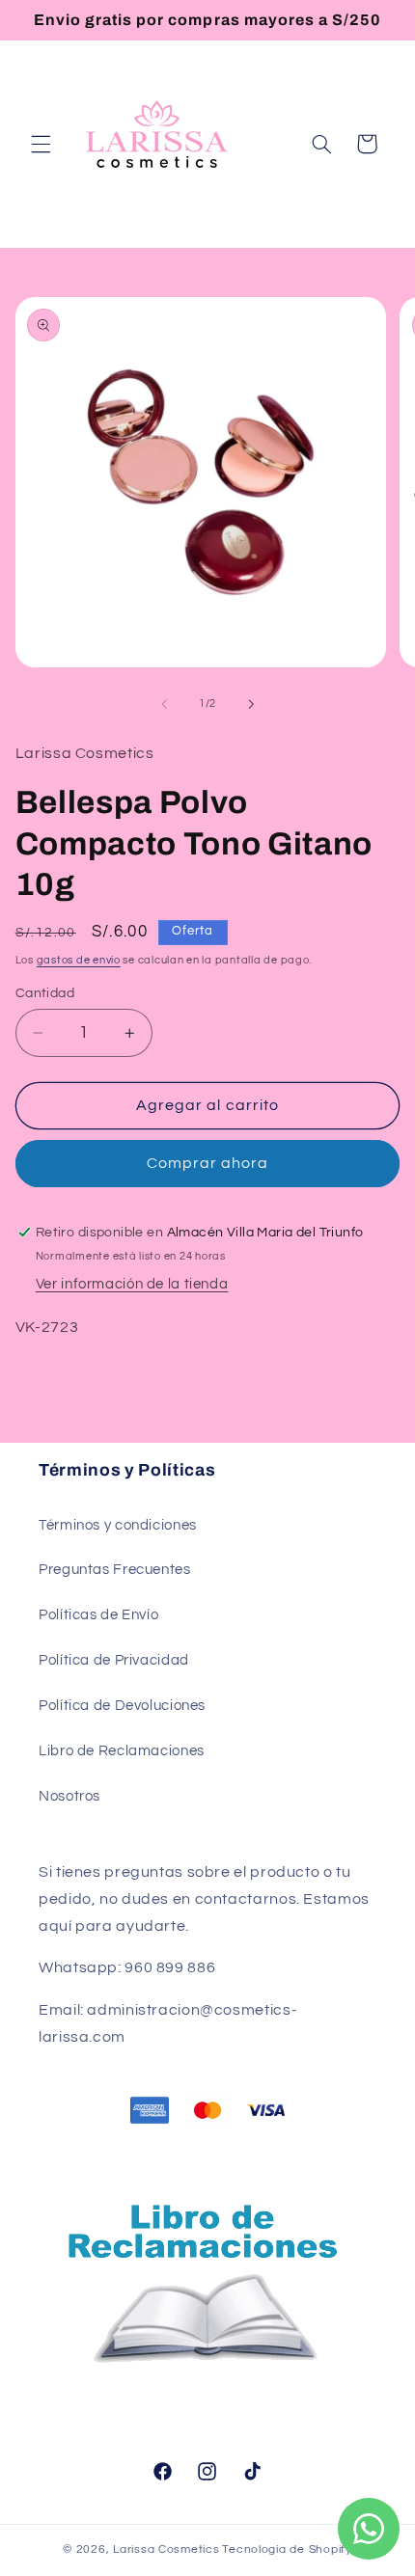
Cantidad (45, 993)
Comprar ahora (208, 1163)
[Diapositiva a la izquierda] (164, 704)
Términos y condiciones (118, 1525)
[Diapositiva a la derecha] (251, 704)
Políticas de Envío (98, 1615)
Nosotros (69, 1796)
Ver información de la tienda (132, 1284)
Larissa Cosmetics (166, 2549)
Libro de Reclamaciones (122, 1751)
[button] (41, 144)
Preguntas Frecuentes (115, 1570)
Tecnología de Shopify (287, 2549)
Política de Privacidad (114, 1660)
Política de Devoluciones (122, 1706)
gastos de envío (79, 960)
